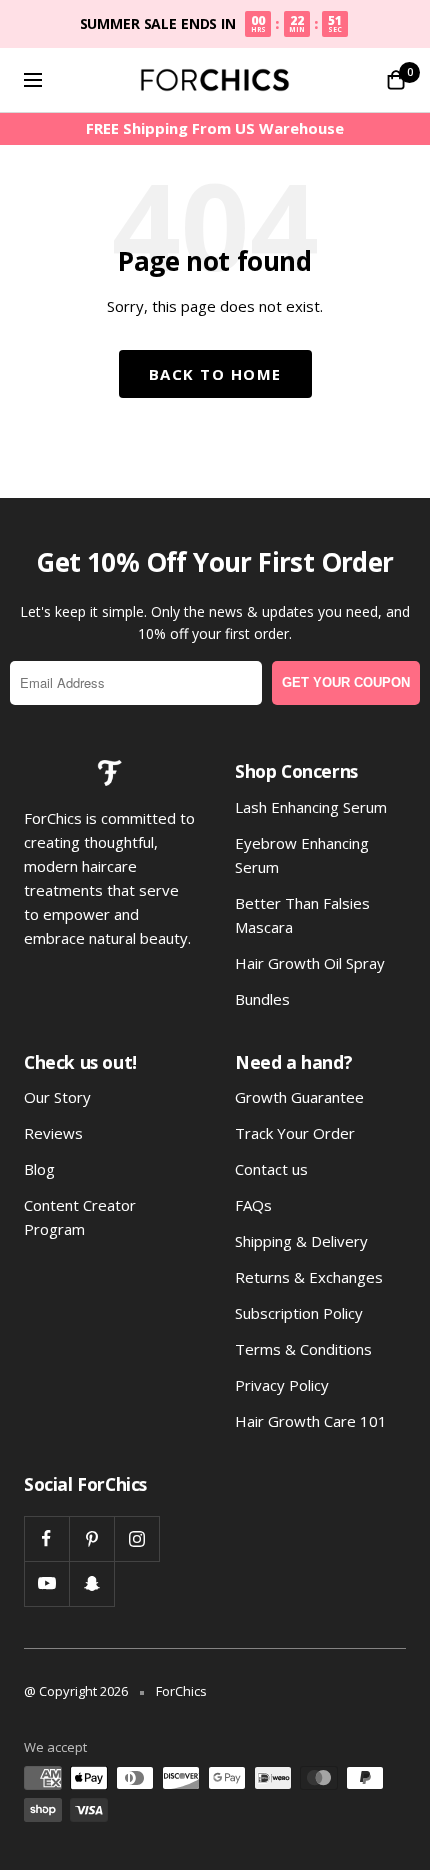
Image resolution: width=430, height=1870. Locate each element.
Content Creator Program (80, 1217)
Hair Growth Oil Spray (310, 963)
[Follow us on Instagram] (136, 1538)
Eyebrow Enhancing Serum (302, 855)
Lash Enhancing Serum (311, 807)
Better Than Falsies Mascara (302, 915)
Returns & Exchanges (309, 1277)
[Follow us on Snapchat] (91, 1583)
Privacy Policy (282, 1385)
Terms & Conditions (303, 1349)
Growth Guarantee (299, 1097)
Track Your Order (295, 1133)
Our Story (57, 1097)
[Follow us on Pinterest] (91, 1538)
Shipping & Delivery (301, 1241)
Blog (39, 1169)
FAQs (253, 1205)
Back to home (215, 374)
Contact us (271, 1169)
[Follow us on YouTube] (46, 1583)
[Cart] (396, 80)
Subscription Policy (299, 1313)
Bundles (262, 999)
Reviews (53, 1133)
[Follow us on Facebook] (46, 1538)
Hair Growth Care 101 (311, 1421)
